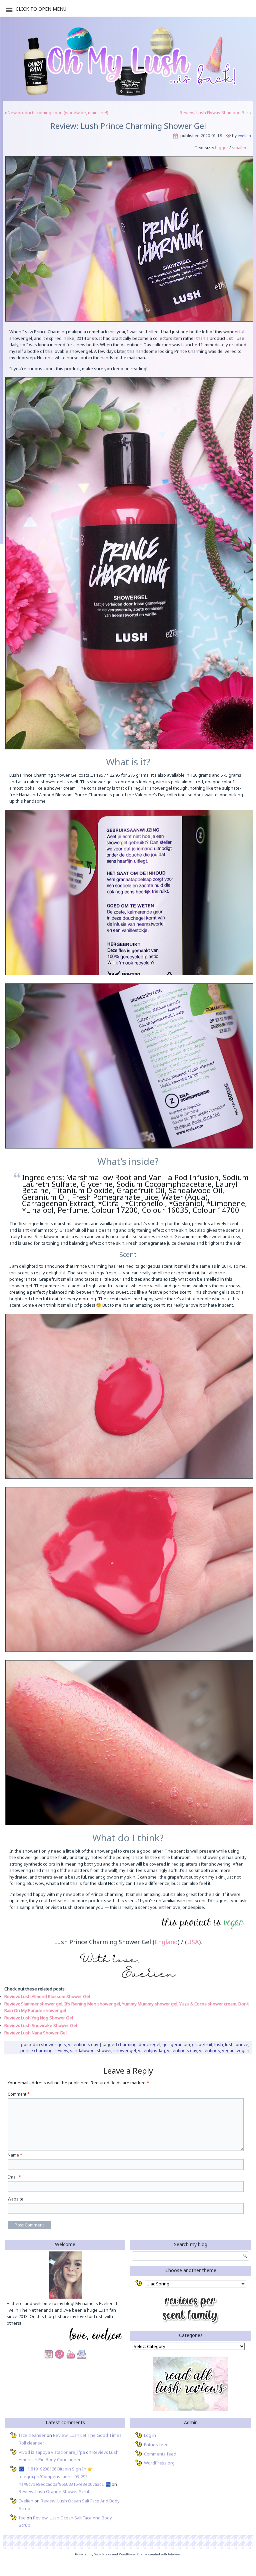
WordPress (103, 2554)
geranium (180, 2044)
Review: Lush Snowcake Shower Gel (41, 2025)
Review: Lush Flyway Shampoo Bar (214, 113)
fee (22, 2518)
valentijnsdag (151, 2050)
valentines (209, 2050)
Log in (150, 2435)
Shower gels (53, 2044)
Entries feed (156, 2445)
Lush (219, 2044)
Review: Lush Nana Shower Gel (35, 2033)
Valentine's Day (83, 2044)
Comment (19, 2094)
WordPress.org (159, 2463)
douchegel (149, 2044)
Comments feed (160, 2454)
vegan (228, 2050)
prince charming (36, 2050)
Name (15, 2155)
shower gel (125, 2050)
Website (15, 2199)
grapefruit (202, 2044)
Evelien (244, 136)
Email (14, 2177)
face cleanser (32, 2435)
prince (242, 2044)
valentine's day (182, 2050)
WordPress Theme (133, 2554)
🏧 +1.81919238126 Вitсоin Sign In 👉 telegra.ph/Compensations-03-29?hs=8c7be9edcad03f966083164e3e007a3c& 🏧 (65, 2476)
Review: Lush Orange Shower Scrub (55, 2491)
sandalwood (82, 2050)
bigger (221, 147)
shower (104, 2050)
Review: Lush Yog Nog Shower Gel (39, 2018)
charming (127, 2044)
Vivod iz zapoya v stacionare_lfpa (52, 2452)
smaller (239, 147)
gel (165, 2044)
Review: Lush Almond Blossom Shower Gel (47, 1996)
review (61, 2050)
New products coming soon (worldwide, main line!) (58, 113)
